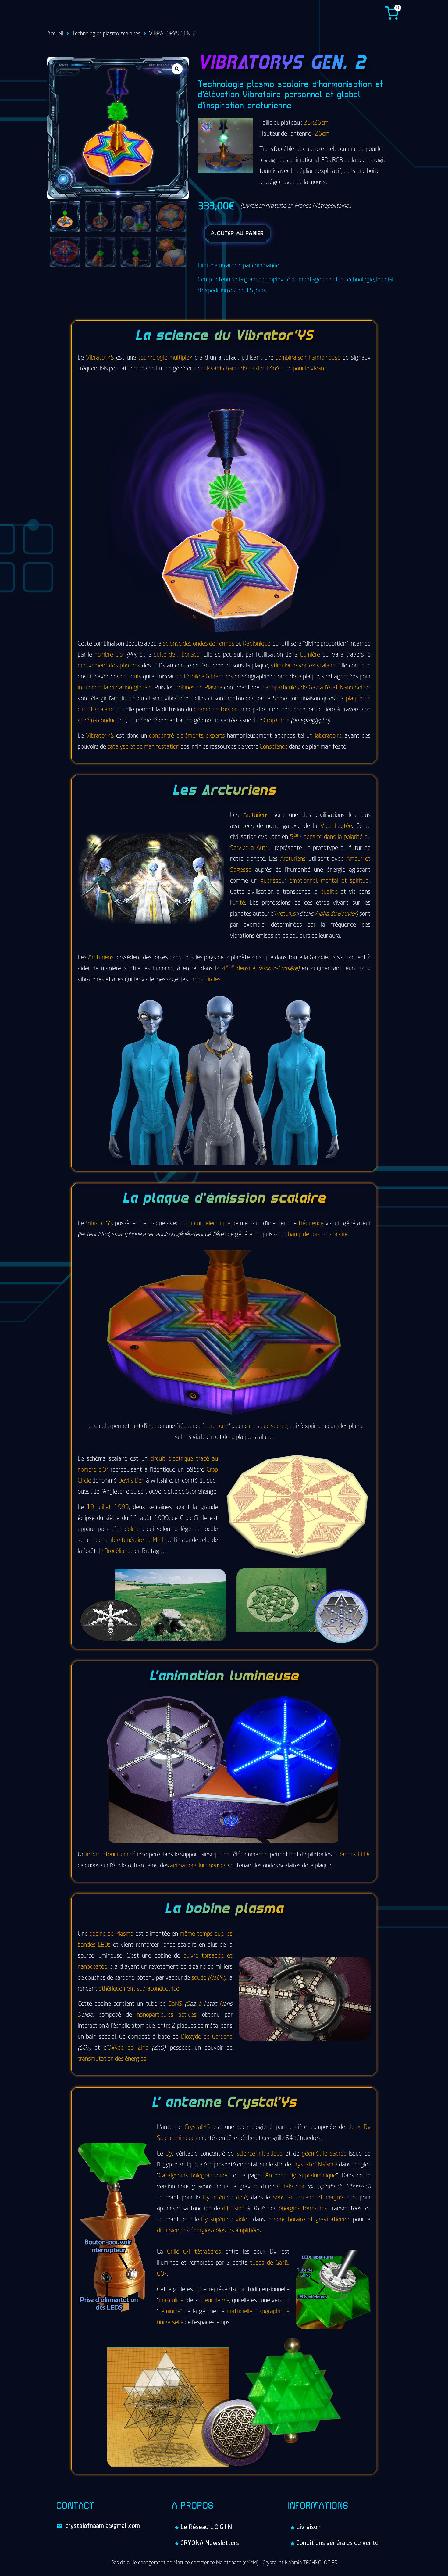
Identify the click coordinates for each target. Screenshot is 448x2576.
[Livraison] (340, 2528)
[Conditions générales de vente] (340, 2543)
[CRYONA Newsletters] (224, 2543)
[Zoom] (177, 69)
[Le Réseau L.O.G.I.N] (224, 2528)
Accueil (55, 34)
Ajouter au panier (237, 234)
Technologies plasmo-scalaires (106, 34)
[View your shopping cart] (392, 13)
